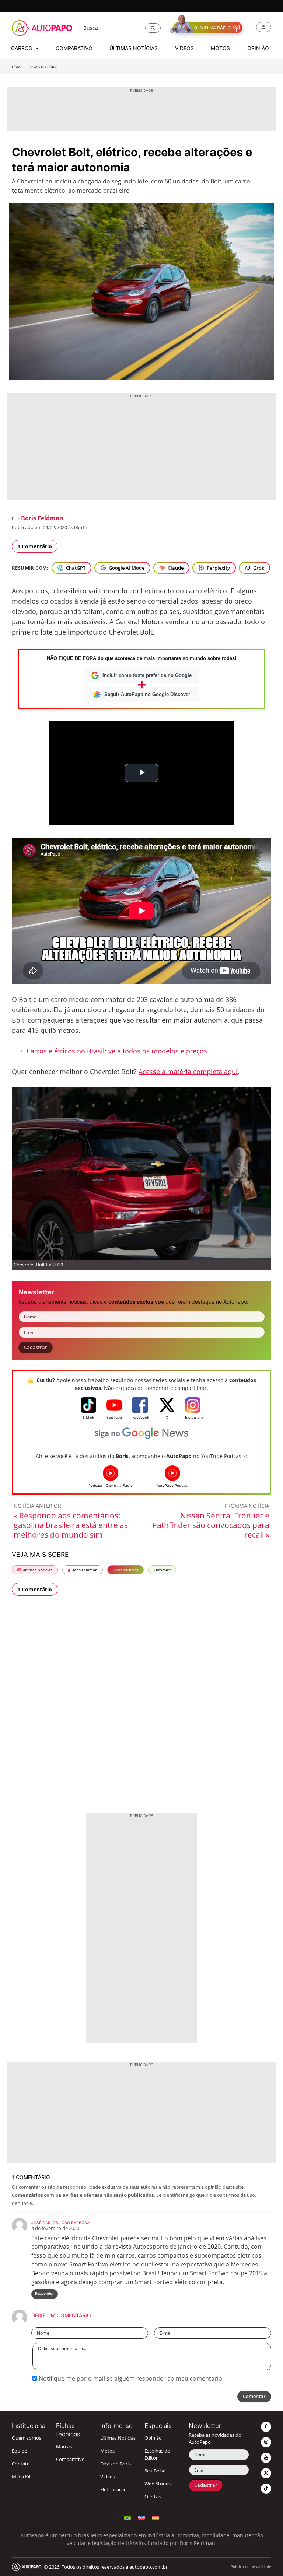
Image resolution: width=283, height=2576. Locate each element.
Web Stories (158, 2484)
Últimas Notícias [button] (134, 48)
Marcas (64, 2446)
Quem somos (27, 2438)
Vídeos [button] (184, 48)
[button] (153, 28)
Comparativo (70, 2459)
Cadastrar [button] (36, 1347)
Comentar (254, 2396)
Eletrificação (113, 2490)
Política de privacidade (251, 2567)
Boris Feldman (42, 518)
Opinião (153, 2438)
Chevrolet (162, 1570)
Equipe (19, 2451)
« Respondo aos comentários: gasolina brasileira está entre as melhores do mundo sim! (71, 1525)
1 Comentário (35, 546)
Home (17, 67)
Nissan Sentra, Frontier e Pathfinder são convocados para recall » (211, 1525)
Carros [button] (22, 48)
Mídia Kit (21, 2477)
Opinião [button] (258, 48)
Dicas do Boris (43, 67)
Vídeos (108, 2477)
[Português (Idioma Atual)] (127, 2517)
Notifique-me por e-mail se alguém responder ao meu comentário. (130, 2378)
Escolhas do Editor (157, 2454)
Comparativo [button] (74, 48)
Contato (21, 2464)
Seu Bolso (155, 2471)
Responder (44, 2294)
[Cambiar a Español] (156, 2517)
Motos (107, 2451)
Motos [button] (220, 48)
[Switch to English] (141, 2517)
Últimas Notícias (37, 1570)
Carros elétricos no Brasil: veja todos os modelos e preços (117, 1051)
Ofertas (153, 2497)
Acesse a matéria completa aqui (188, 1072)
